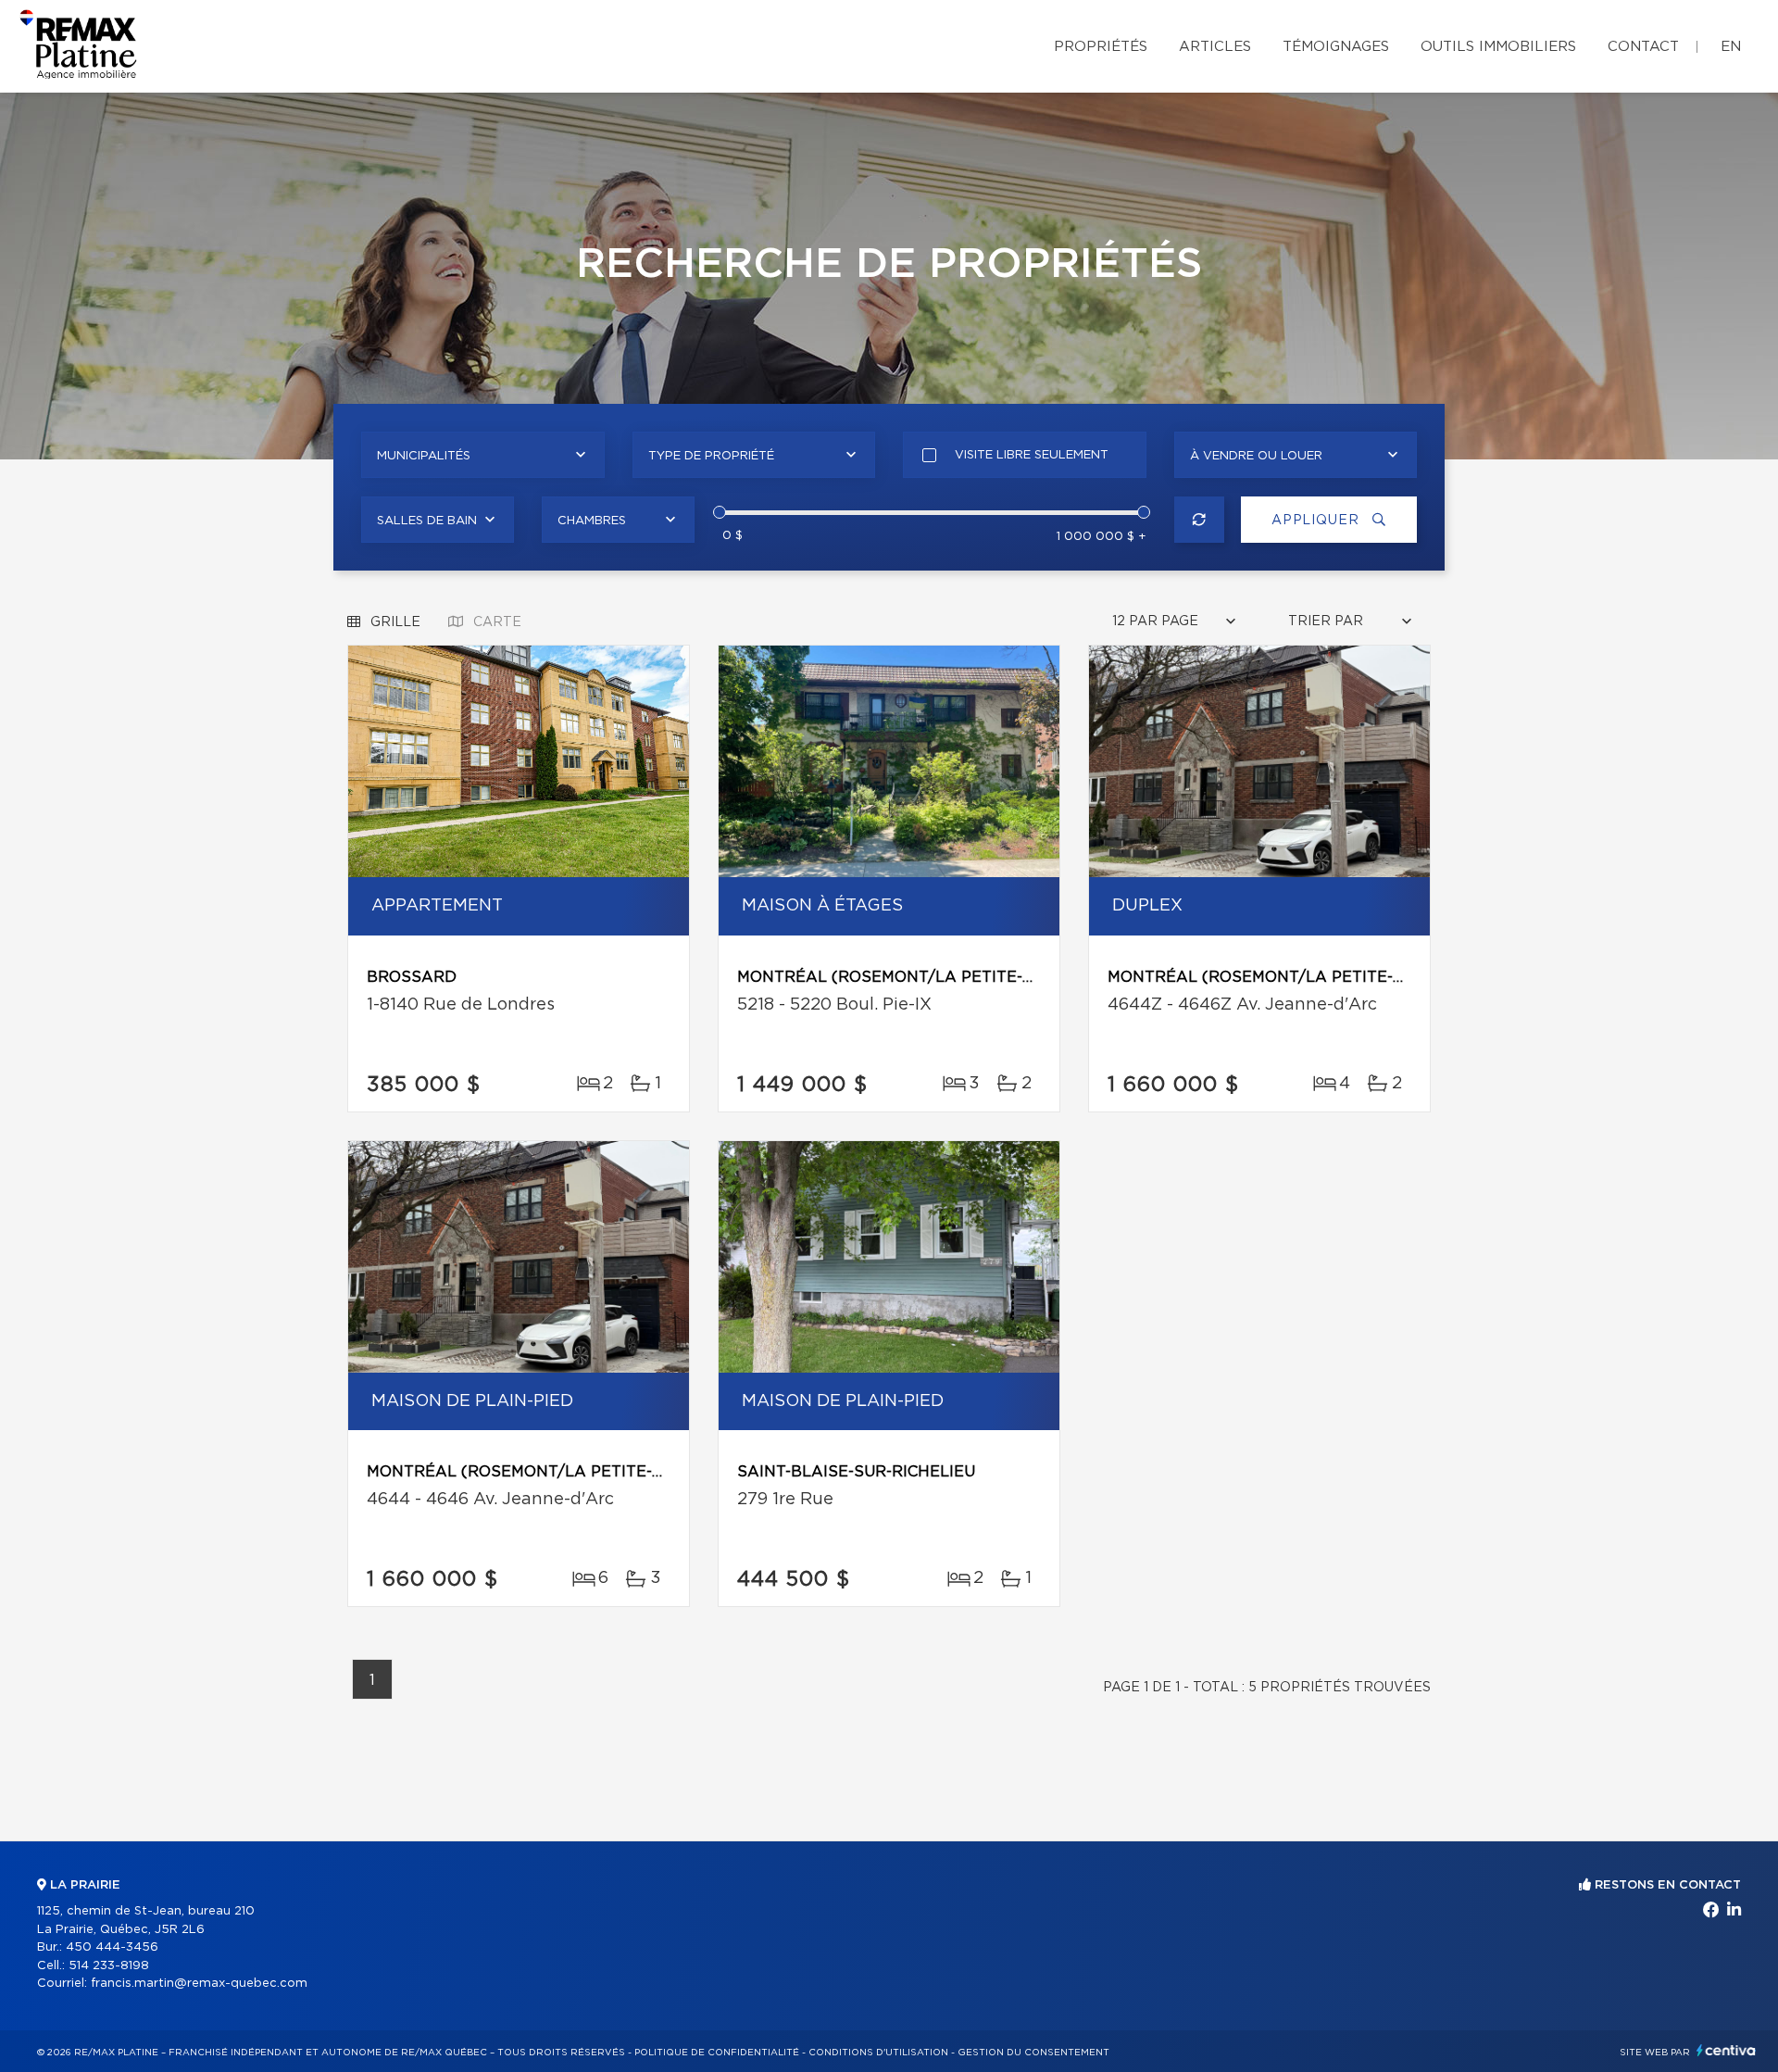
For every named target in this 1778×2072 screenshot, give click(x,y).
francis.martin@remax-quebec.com (199, 1984)
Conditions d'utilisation (878, 2053)
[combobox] (483, 455)
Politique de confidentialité (717, 2053)
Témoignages (1336, 47)
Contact (1643, 47)
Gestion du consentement (1033, 2053)
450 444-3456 (112, 1947)
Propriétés (1101, 47)
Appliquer (1317, 521)
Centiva (1726, 2050)
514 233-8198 (109, 1966)
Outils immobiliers (1498, 47)
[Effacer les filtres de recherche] (1200, 520)
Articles (1215, 47)
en (1731, 47)
